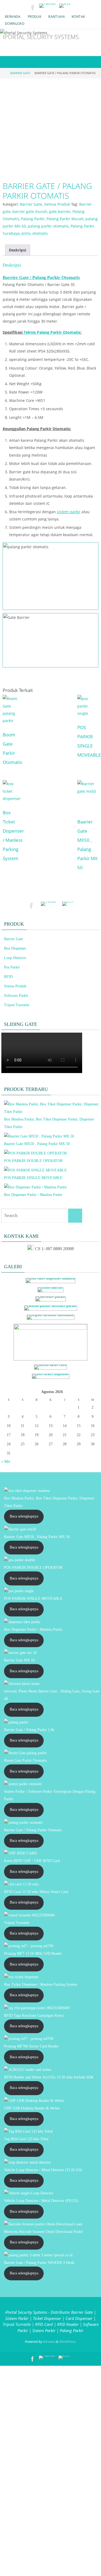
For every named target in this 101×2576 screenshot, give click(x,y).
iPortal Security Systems (41, 37)
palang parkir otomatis (48, 226)
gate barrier (60, 211)
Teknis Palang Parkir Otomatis (52, 332)
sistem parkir (69, 512)
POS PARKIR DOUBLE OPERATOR (33, 1161)
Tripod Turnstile (17, 1005)
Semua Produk (57, 204)
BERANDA (13, 17)
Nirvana (49, 2341)
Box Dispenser (15, 948)
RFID (8, 977)
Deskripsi (18, 250)
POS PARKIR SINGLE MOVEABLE (33, 1178)
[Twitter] (48, 6)
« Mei (6, 1462)
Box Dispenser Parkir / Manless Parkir (33, 1195)
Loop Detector (15, 958)
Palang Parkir (33, 219)
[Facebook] (33, 7)
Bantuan (56, 17)
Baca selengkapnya (24, 1516)
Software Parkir (16, 996)
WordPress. (68, 2341)
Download (15, 24)
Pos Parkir (12, 967)
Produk (34, 17)
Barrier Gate (20, 73)
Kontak (78, 17)
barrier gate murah (30, 211)
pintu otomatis (35, 233)
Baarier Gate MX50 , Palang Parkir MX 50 (37, 1144)
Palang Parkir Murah (65, 219)
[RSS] (65, 6)
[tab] (18, 250)
